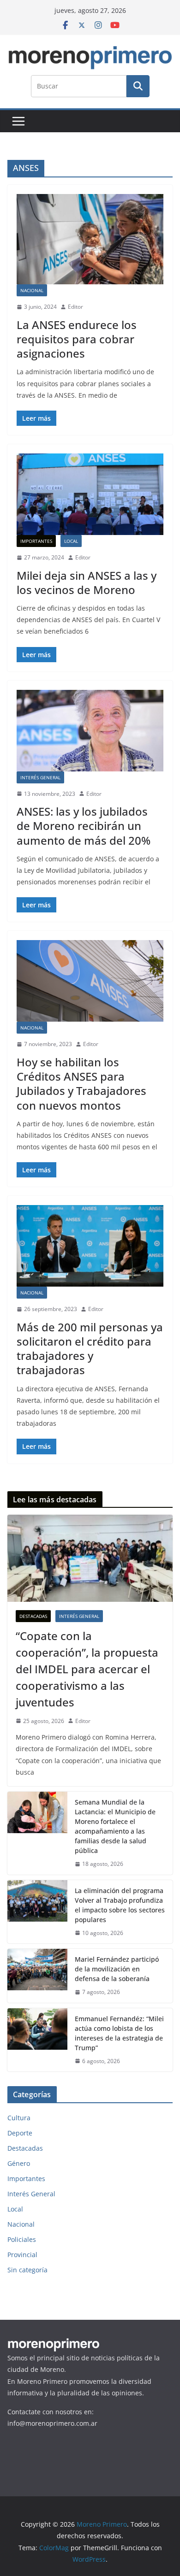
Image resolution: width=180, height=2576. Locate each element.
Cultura (19, 2118)
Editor (75, 307)
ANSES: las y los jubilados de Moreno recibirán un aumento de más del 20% (84, 826)
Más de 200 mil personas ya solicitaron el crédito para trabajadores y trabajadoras (90, 1349)
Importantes (36, 541)
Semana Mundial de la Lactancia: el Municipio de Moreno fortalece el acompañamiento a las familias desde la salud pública (115, 1826)
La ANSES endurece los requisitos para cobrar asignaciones (77, 339)
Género (19, 2163)
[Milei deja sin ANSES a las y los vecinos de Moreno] (90, 494)
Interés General (40, 777)
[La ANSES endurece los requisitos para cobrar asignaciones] (90, 239)
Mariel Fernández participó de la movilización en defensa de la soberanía (117, 1969)
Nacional (32, 290)
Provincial (22, 2255)
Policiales (22, 2239)
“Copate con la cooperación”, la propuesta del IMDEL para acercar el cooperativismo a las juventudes (87, 1669)
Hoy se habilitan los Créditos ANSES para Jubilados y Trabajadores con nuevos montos (81, 1084)
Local (71, 541)
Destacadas (33, 1616)
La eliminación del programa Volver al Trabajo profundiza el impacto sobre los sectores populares (120, 1905)
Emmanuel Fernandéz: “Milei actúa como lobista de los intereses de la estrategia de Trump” (119, 2033)
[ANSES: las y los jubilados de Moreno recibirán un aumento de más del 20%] (90, 731)
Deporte (20, 2133)
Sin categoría (27, 2270)
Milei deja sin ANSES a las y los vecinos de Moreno (87, 582)
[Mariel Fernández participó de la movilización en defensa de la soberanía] (37, 1976)
